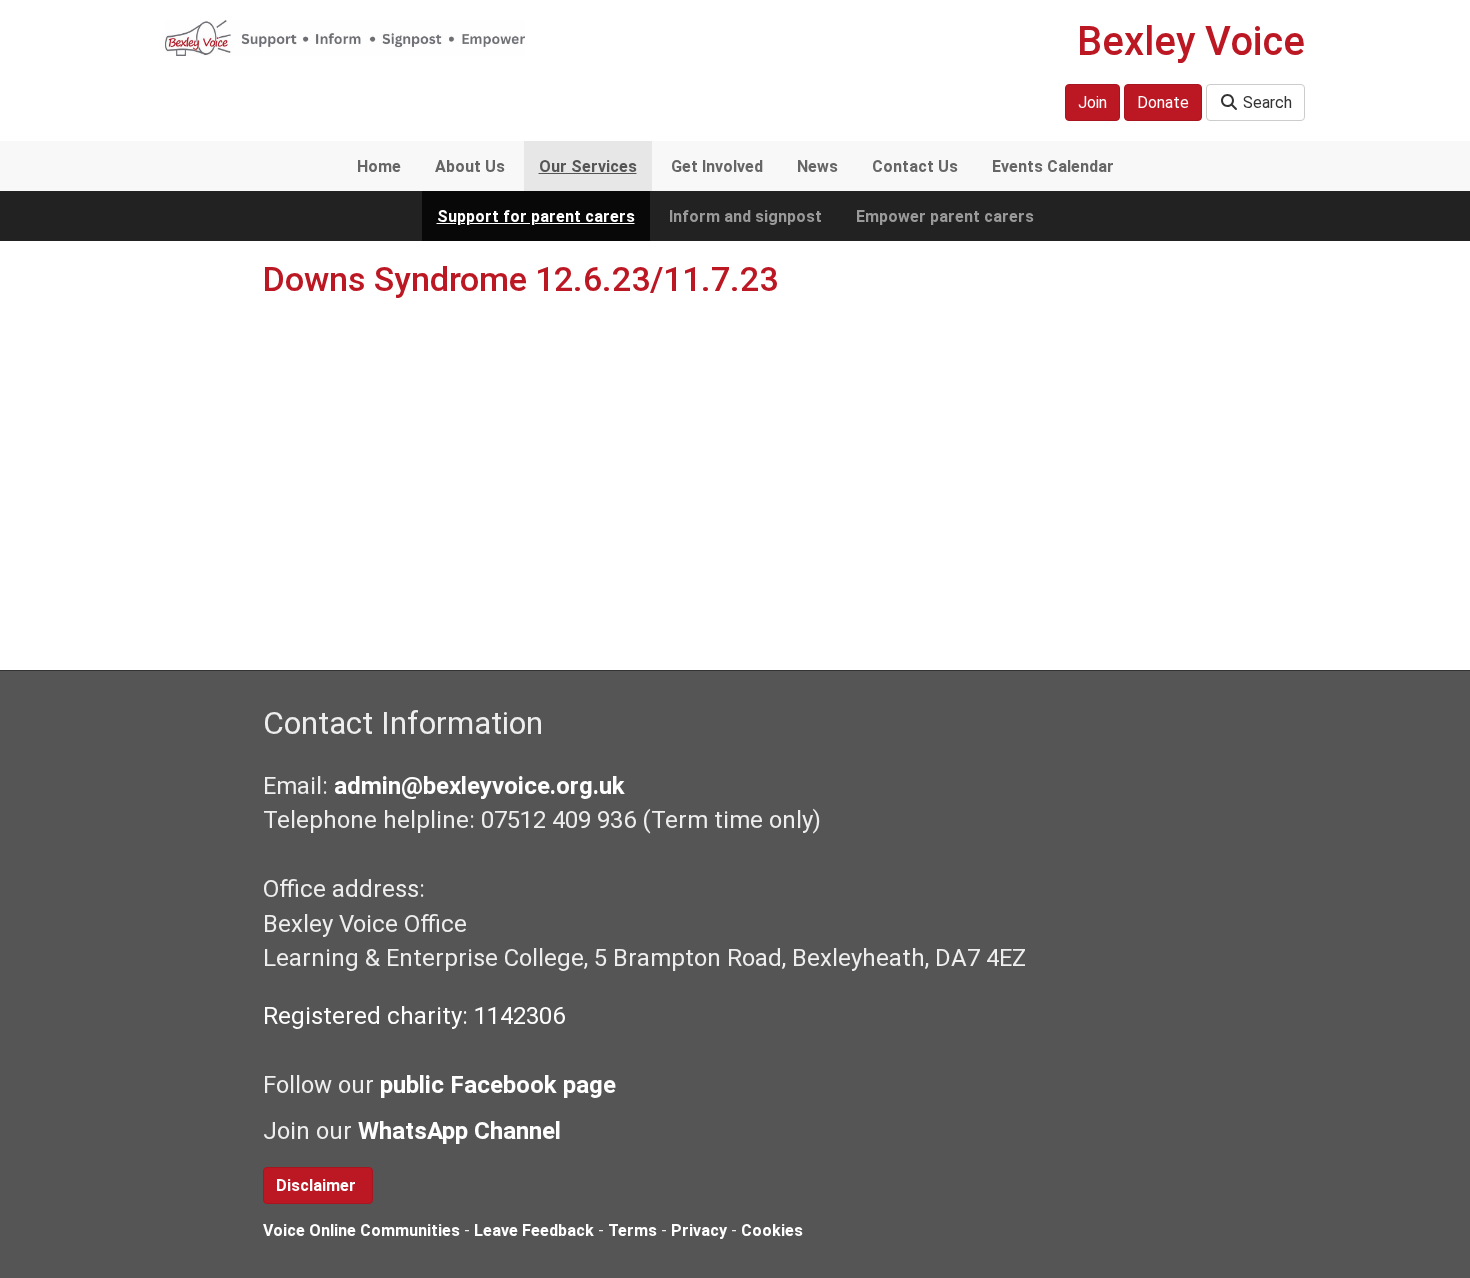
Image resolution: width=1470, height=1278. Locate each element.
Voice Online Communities (361, 1230)
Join (1092, 102)
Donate (1163, 102)
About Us (470, 166)
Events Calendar (1053, 166)
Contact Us (915, 166)
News (817, 166)
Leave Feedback (534, 1230)
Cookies (772, 1230)
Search (1265, 102)
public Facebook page (498, 1085)
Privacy (699, 1230)
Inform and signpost (745, 216)
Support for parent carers (536, 216)
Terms (632, 1230)
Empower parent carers (945, 216)
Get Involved (717, 166)
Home (379, 166)
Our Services (588, 166)
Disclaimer (318, 1185)
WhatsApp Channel (462, 1131)
